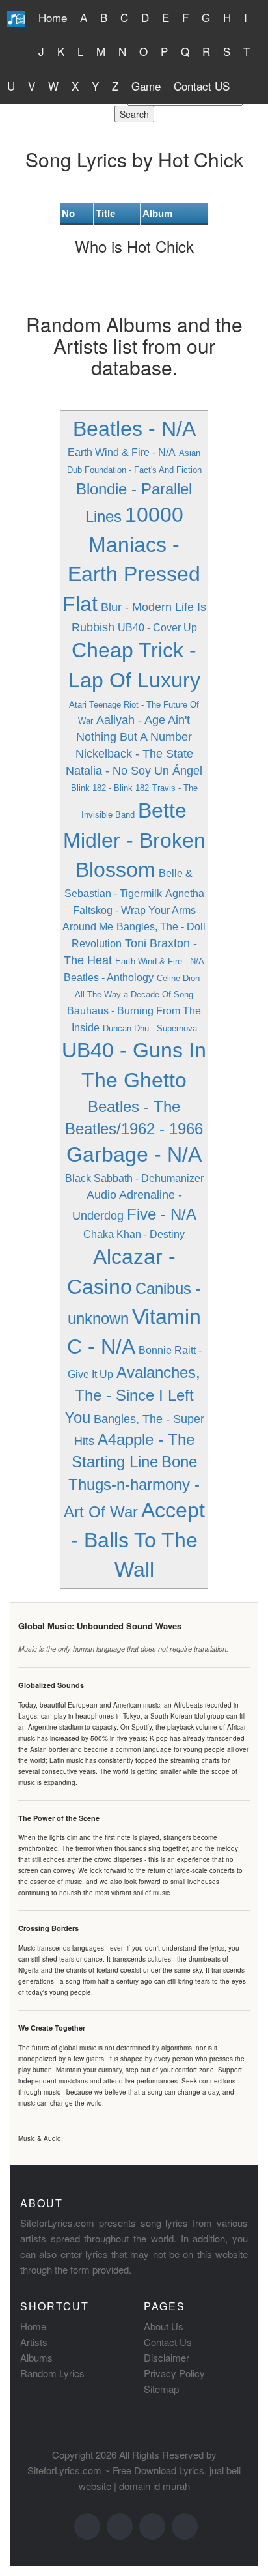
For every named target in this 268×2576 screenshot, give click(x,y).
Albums (36, 2357)
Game (146, 86)
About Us (164, 2326)
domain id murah (154, 2486)
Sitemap (161, 2389)
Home (53, 17)
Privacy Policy (174, 2373)
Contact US (202, 86)
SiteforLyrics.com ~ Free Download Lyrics (116, 2470)
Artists (34, 2342)
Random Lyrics (52, 2373)
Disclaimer (167, 2357)
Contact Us (168, 2342)
